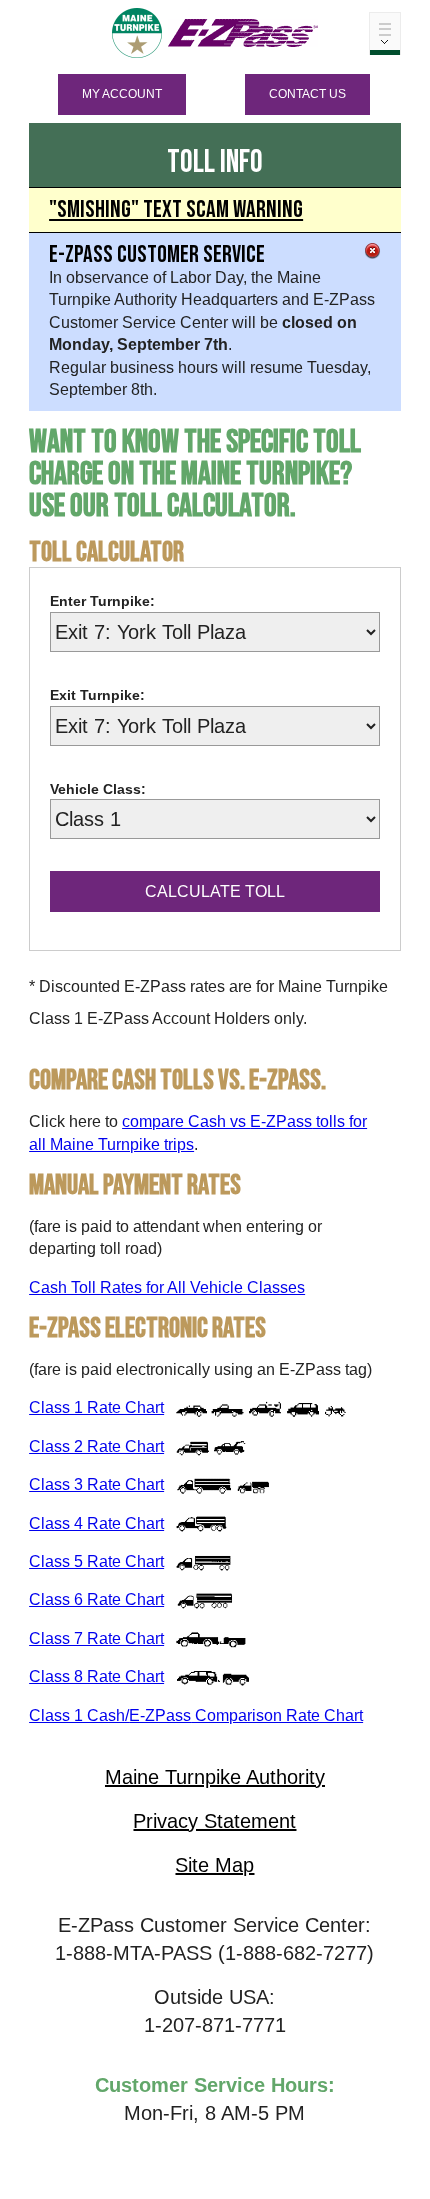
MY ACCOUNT (122, 94)
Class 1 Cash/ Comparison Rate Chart (196, 1715)
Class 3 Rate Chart (96, 1484)
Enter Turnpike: (102, 601)
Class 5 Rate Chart (96, 1561)
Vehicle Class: (98, 789)
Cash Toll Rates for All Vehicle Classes (167, 1287)
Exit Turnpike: (97, 695)
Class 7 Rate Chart (96, 1638)
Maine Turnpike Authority (215, 1777)
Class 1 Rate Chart (96, 1407)
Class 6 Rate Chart (96, 1599)
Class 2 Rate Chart (96, 1446)
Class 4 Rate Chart (96, 1523)
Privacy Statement (214, 1821)
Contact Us (307, 94)
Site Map (214, 1865)
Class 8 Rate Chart (96, 1676)
